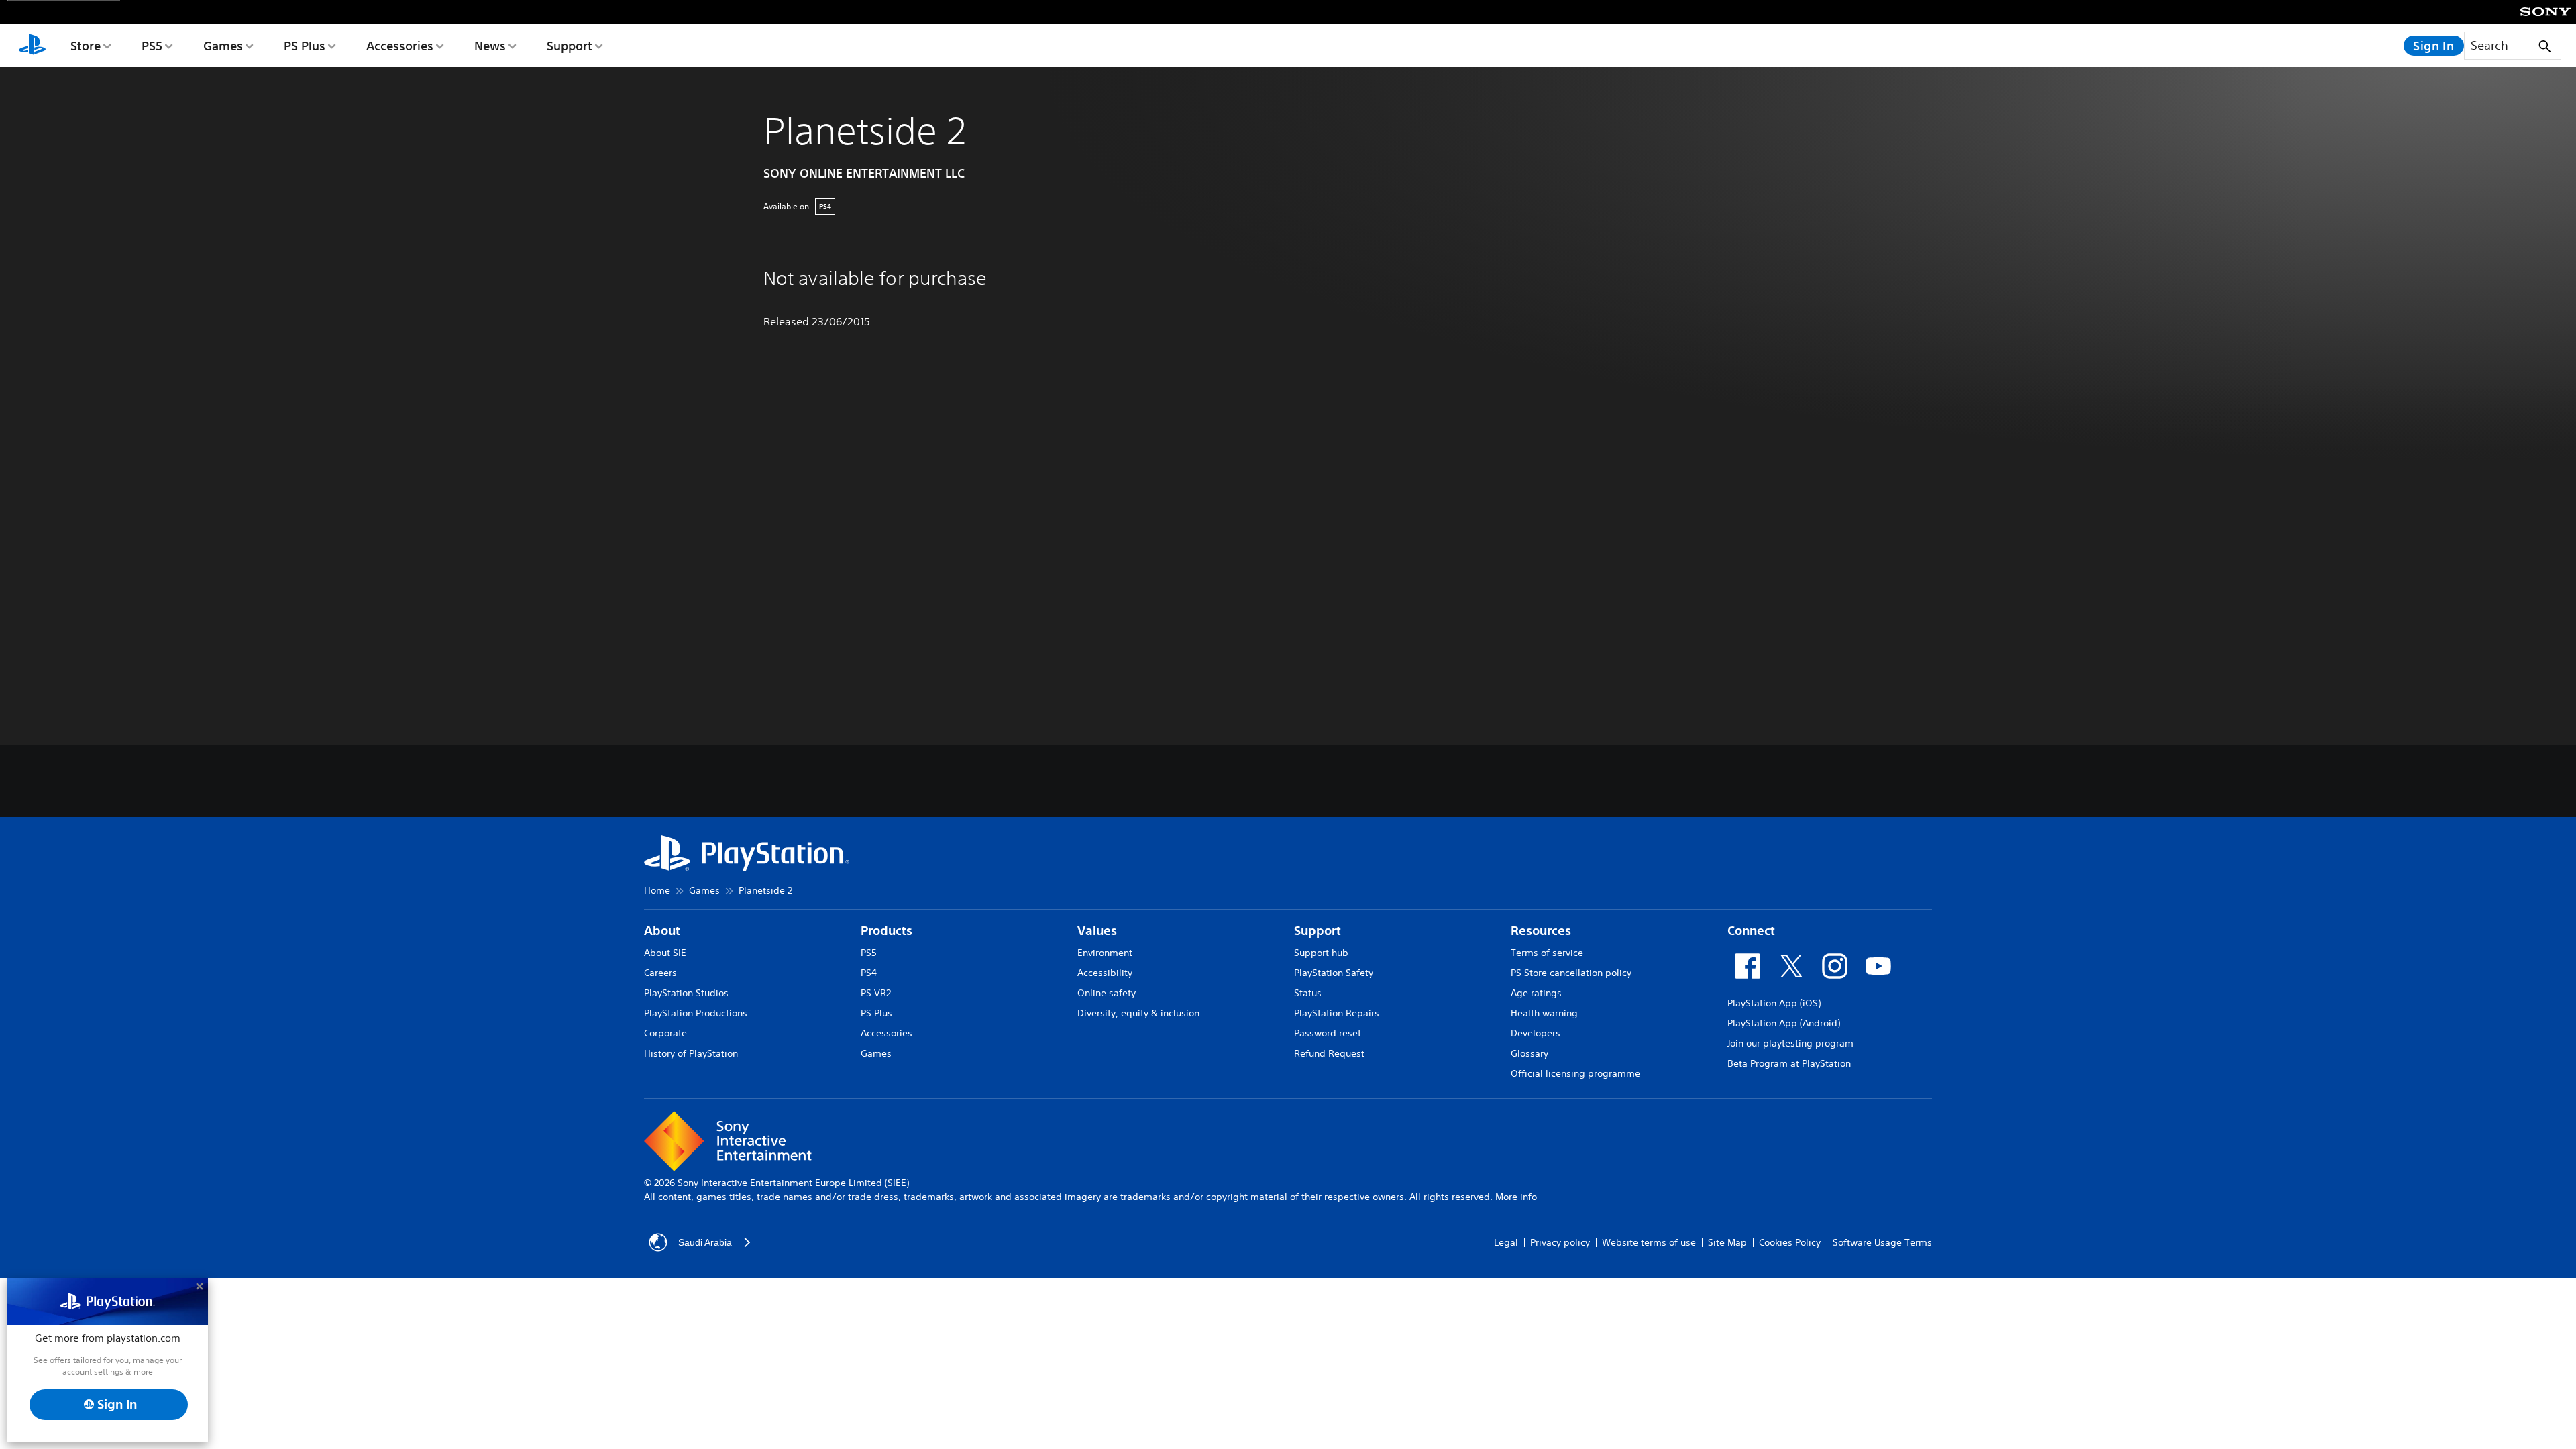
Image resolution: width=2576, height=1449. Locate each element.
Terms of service (1547, 953)
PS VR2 (876, 993)
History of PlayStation (691, 1053)
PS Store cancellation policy (1571, 973)
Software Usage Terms (1882, 1242)
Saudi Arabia (705, 1242)
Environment (1105, 953)
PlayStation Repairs (1337, 1013)
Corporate (665, 1033)
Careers (660, 973)
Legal (1506, 1242)
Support (570, 46)
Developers (1536, 1033)
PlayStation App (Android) (1784, 1023)
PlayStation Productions (696, 1013)
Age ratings (1536, 993)
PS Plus (305, 46)
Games (223, 46)
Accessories (400, 46)
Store (86, 46)
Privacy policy (1560, 1242)
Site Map (1727, 1242)
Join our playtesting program (1790, 1043)
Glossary (1529, 1053)
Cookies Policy (1790, 1242)
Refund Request (1329, 1053)
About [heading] (662, 931)
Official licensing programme (1575, 1073)
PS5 (152, 46)
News (490, 46)
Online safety (1107, 993)
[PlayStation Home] (32, 46)
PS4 (869, 973)
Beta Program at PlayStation (1789, 1063)
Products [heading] (887, 931)
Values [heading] (1097, 931)
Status (1308, 993)
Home (657, 890)
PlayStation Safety (1334, 973)
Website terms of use (1649, 1242)
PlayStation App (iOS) (1774, 1003)
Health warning (1544, 1013)
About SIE (665, 953)
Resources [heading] (1541, 931)
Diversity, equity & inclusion (1138, 1013)
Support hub (1321, 953)
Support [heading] (1318, 931)
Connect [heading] (1751, 931)
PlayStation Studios (686, 993)
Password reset (1328, 1033)
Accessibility (1105, 973)
